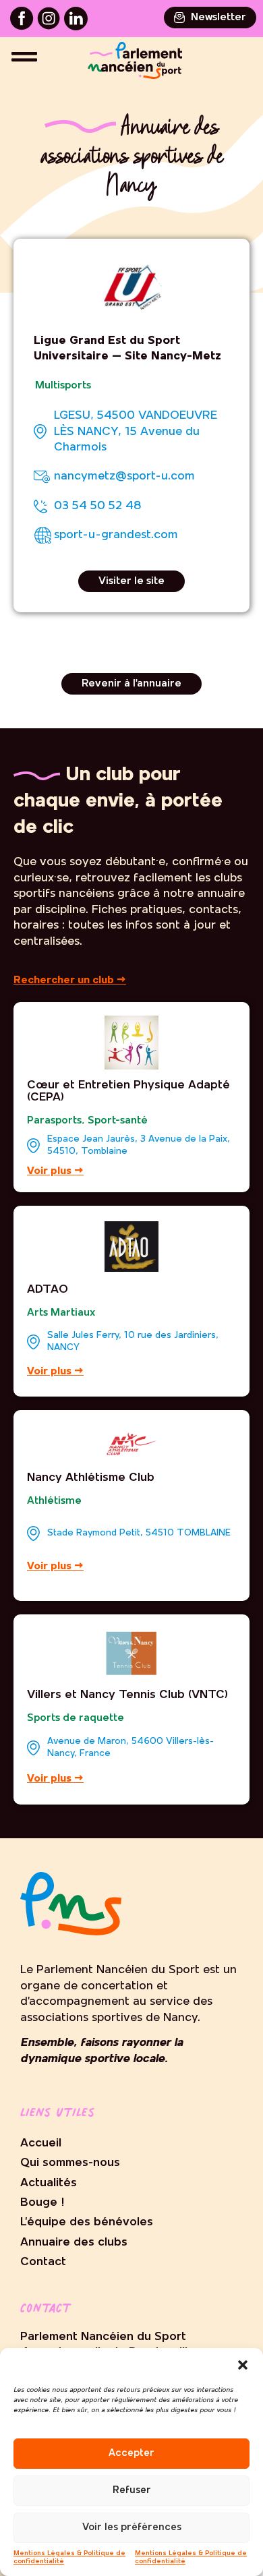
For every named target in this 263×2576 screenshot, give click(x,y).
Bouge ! (42, 2203)
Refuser (132, 2491)
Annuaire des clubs (74, 2243)
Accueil (41, 2143)
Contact (43, 2262)
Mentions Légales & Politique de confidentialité (69, 2557)
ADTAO (48, 1290)
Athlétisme (54, 1501)
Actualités (49, 2183)
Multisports (63, 386)
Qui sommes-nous (70, 2163)
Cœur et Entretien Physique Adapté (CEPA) (128, 1091)
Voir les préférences (132, 2528)
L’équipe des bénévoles (87, 2222)
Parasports (54, 1121)
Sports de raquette (76, 1718)
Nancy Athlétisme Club (91, 1478)
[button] (243, 2365)
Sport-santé (118, 1121)
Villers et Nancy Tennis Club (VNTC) (127, 1695)
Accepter (131, 2454)
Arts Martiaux (61, 1313)
